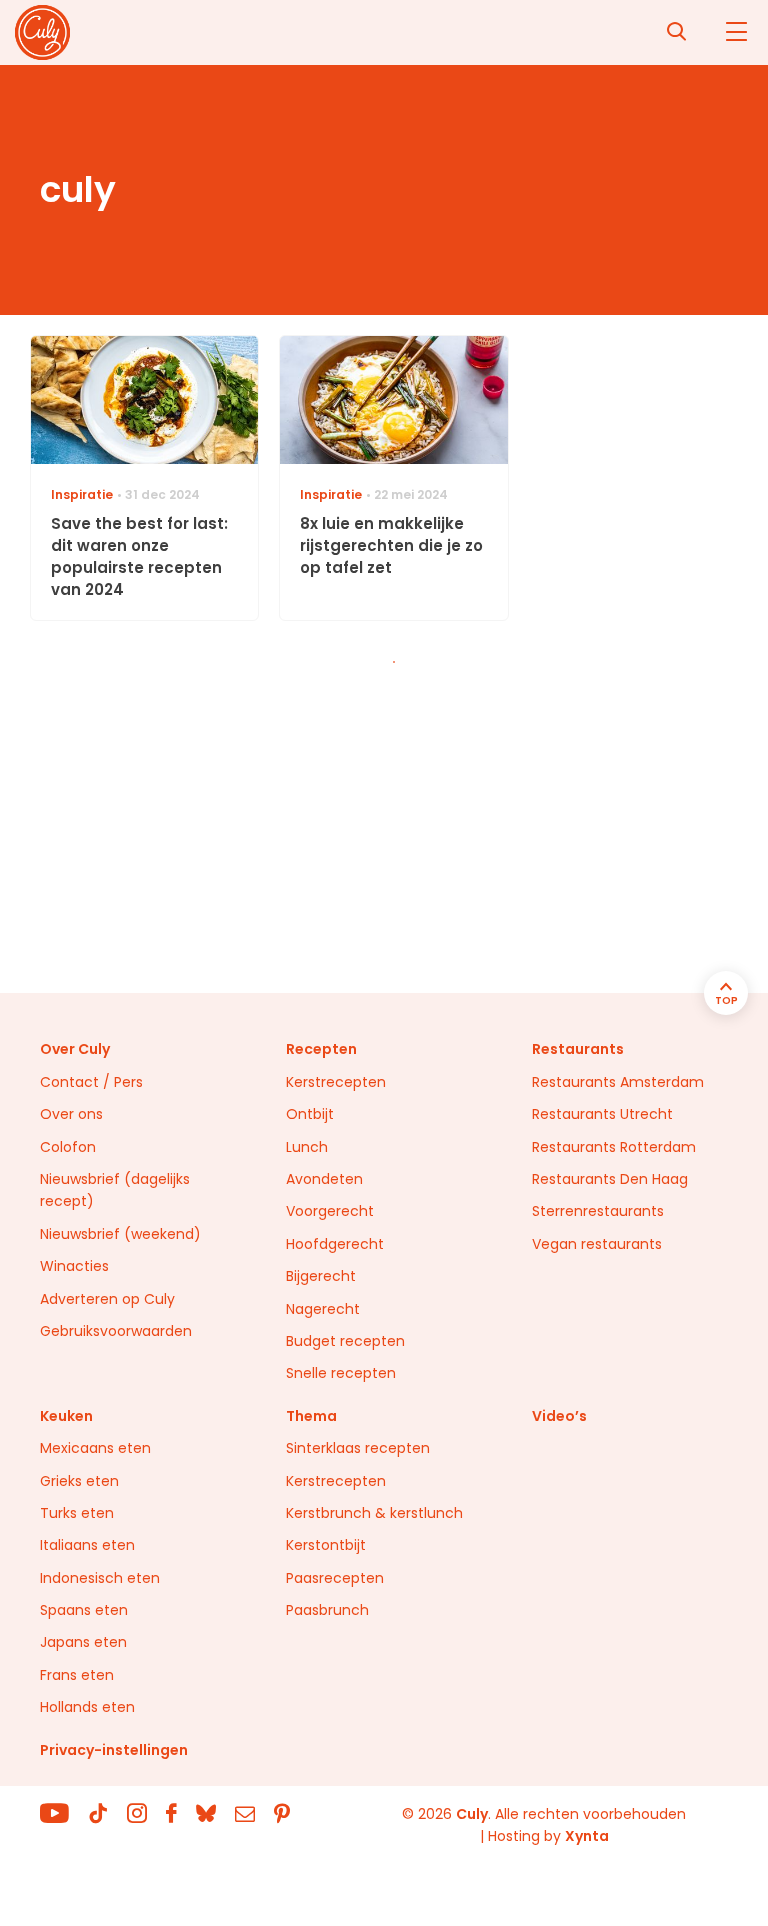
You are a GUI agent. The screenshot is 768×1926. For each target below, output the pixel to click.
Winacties (74, 1266)
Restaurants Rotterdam (614, 1147)
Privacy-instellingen (114, 1750)
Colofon (68, 1147)
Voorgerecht (330, 1211)
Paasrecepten (335, 1578)
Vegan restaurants (597, 1244)
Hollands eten (87, 1707)
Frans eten (77, 1675)
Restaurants (578, 1049)
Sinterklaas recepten (358, 1448)
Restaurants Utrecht (602, 1114)
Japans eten (83, 1642)
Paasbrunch (327, 1610)
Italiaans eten (87, 1545)
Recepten (321, 1049)
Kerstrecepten (336, 1082)
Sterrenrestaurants (598, 1211)
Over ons (71, 1114)
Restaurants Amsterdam (618, 1082)
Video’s (559, 1416)
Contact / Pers (91, 1082)
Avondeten (324, 1179)
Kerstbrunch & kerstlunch (374, 1513)
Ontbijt (310, 1114)
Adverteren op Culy (107, 1299)
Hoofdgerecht (335, 1244)
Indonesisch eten (100, 1578)
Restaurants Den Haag (610, 1179)
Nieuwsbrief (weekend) (120, 1234)
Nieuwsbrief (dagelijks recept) (115, 1190)
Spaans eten (84, 1610)
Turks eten (77, 1513)
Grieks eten (79, 1481)
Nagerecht (323, 1309)
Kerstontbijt (326, 1545)
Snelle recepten (341, 1373)
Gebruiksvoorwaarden (116, 1331)
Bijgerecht (321, 1276)
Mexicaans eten (95, 1448)
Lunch (307, 1147)
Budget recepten (345, 1341)
